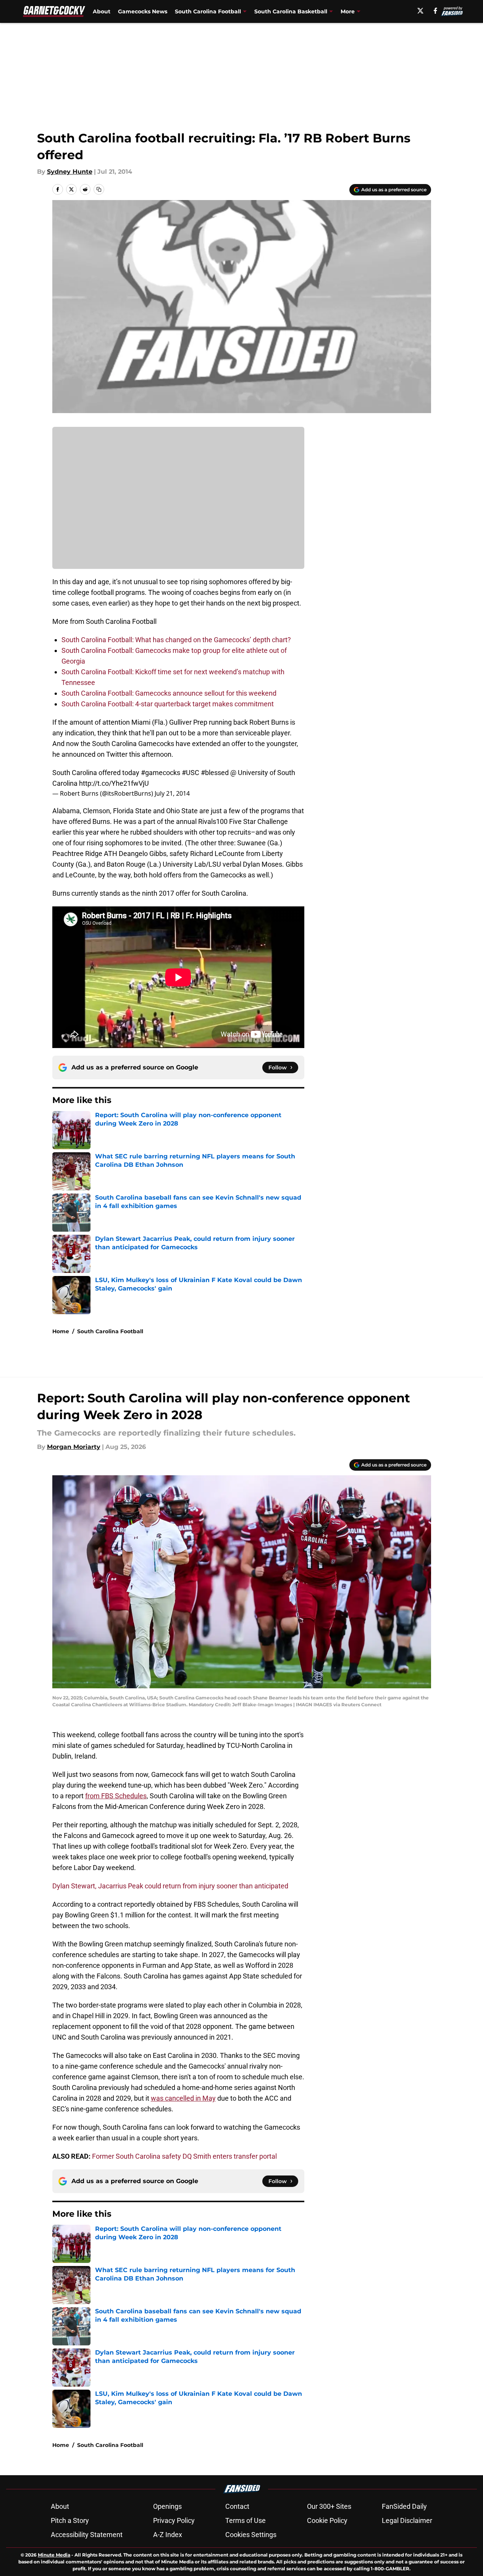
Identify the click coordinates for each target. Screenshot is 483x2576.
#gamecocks (161, 773)
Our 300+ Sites (329, 2506)
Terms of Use (246, 2520)
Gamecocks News (143, 11)
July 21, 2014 (172, 793)
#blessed (215, 773)
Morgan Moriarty (74, 1447)
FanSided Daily (404, 2506)
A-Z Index (168, 2535)
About (102, 11)
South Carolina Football (110, 1331)
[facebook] (435, 11)
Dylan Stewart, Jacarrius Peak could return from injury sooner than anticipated (170, 1886)
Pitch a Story (70, 2520)
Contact (237, 2506)
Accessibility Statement (87, 2535)
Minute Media (54, 2555)
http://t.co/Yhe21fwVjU (114, 783)
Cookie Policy (327, 2520)
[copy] (99, 189)
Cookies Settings (251, 2535)
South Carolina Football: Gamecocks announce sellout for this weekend (169, 693)
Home (61, 1331)
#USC (191, 773)
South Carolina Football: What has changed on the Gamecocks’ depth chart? (176, 640)
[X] (420, 11)
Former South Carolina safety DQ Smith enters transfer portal (184, 2156)
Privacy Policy (174, 2520)
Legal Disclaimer (407, 2520)
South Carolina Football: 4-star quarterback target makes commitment (168, 704)
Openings (167, 2506)
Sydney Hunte (70, 172)
